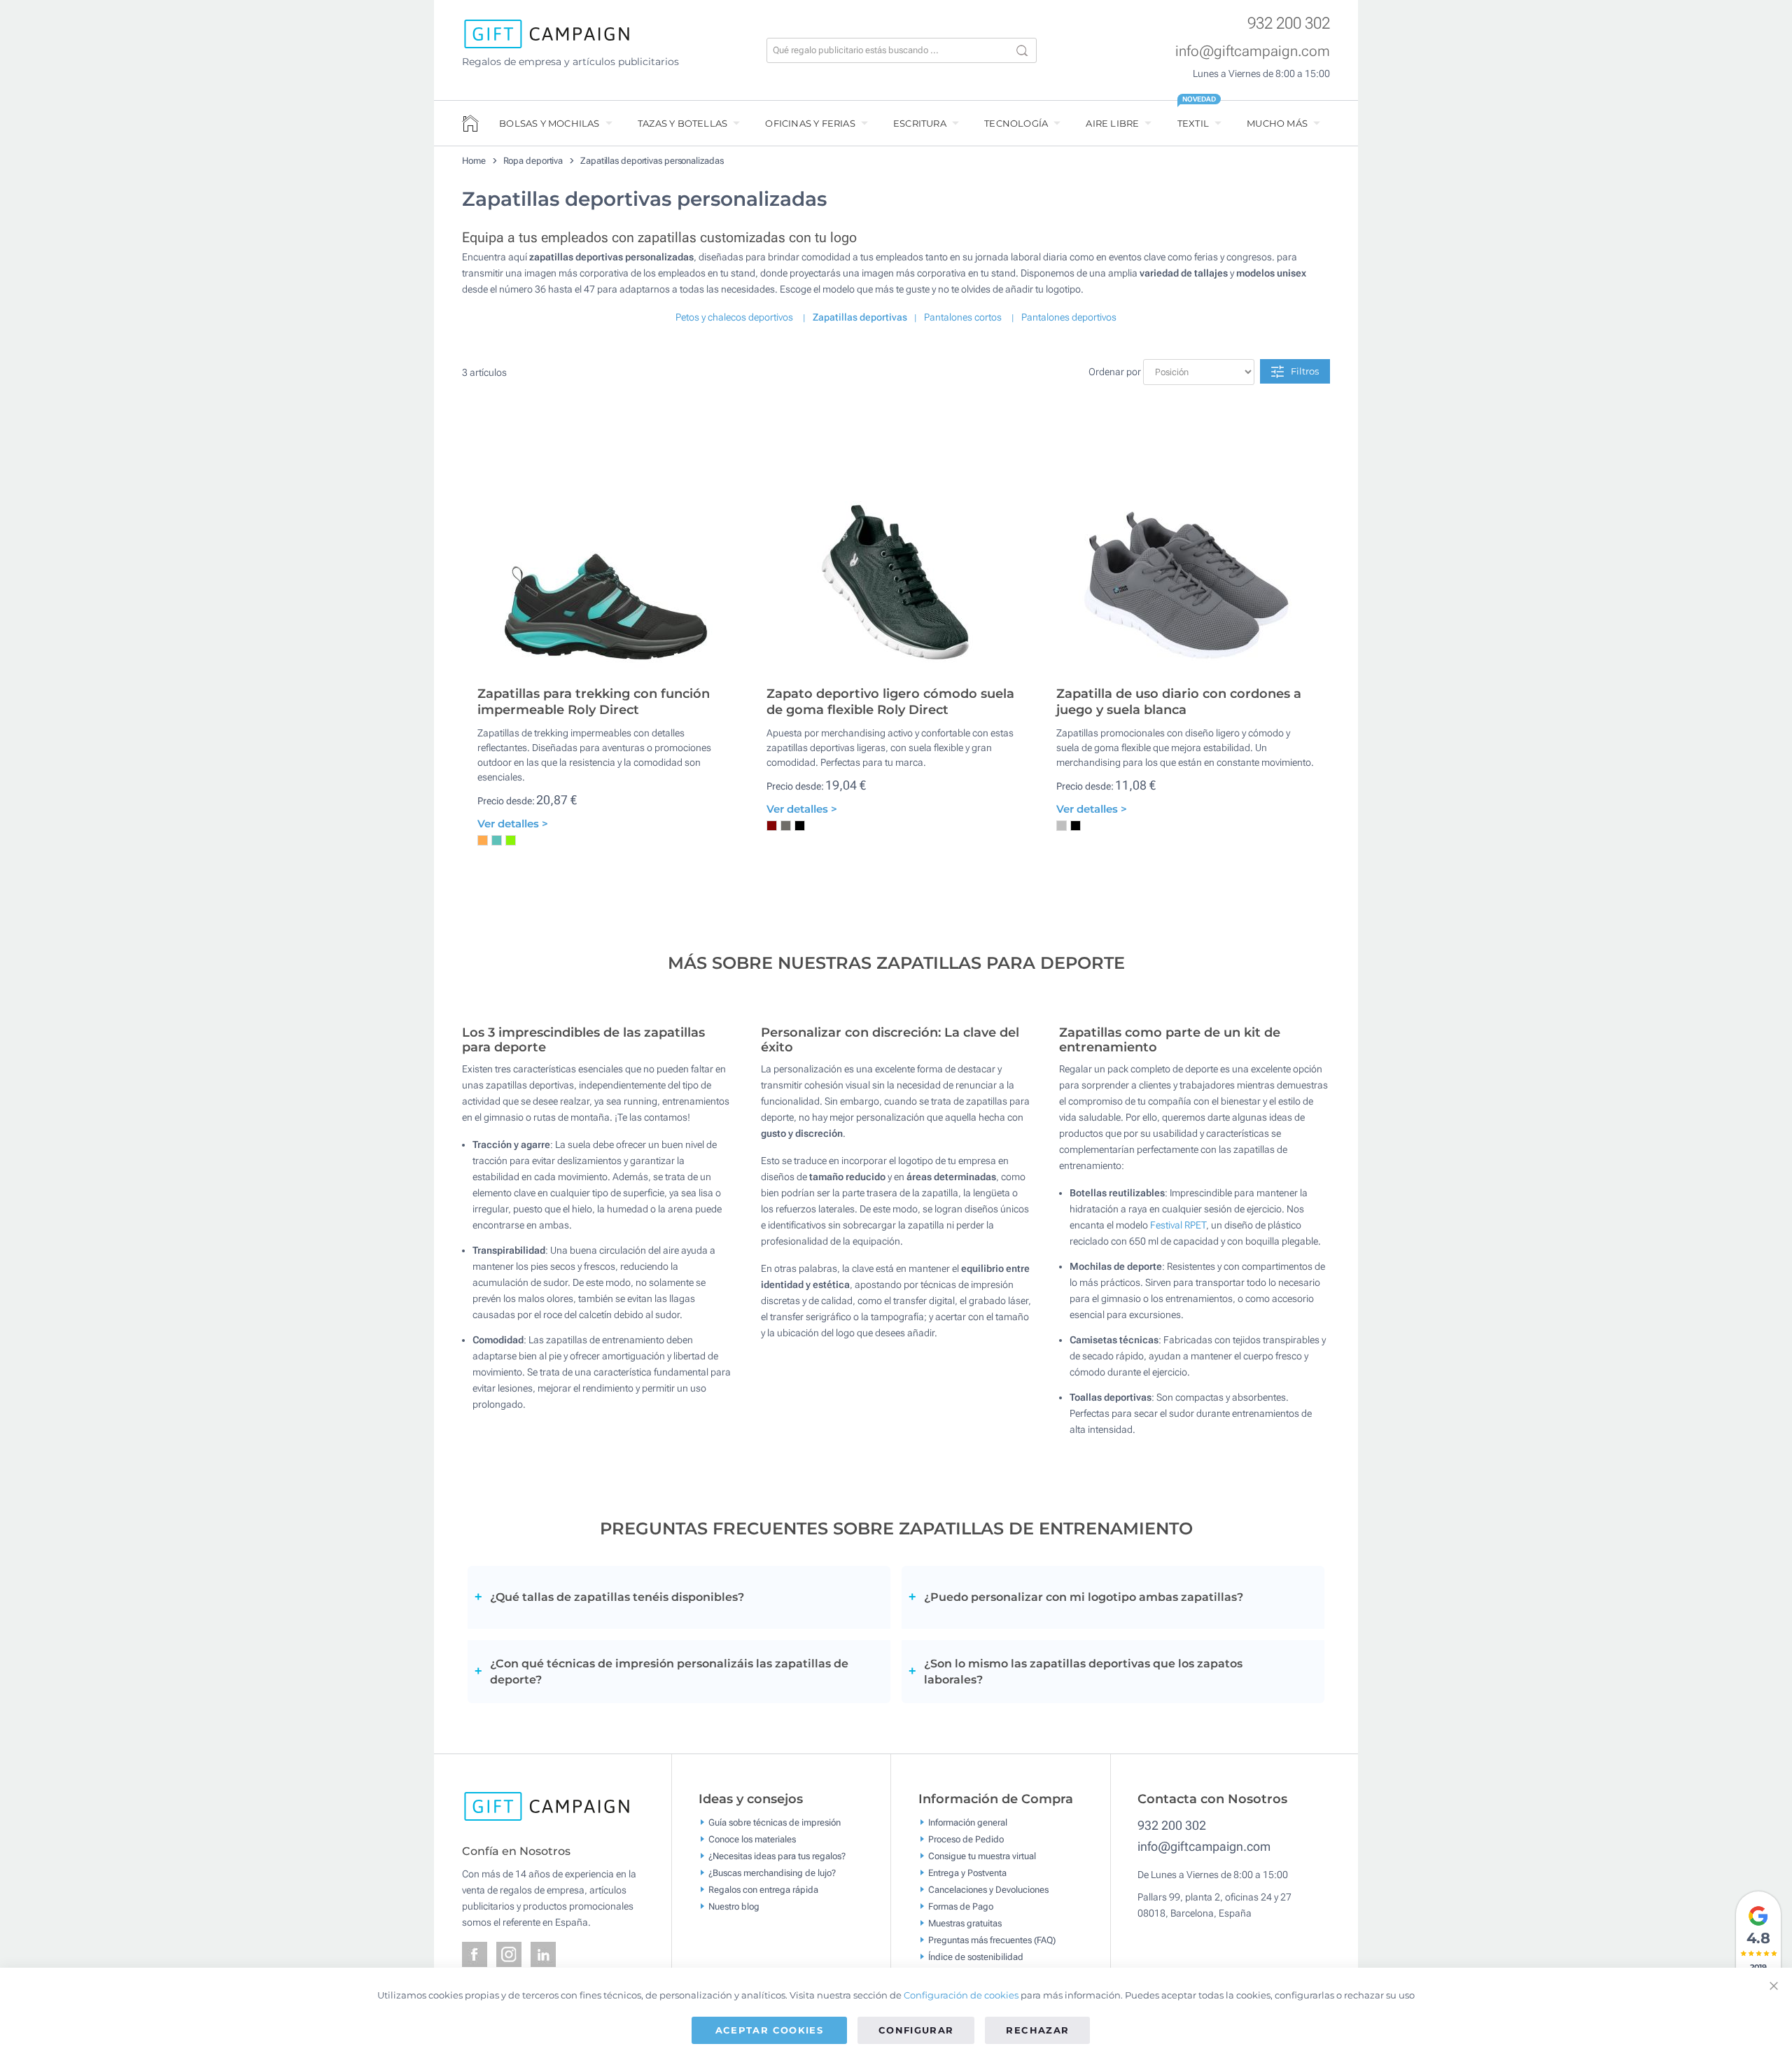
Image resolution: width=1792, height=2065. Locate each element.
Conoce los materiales (752, 1839)
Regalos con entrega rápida (763, 1889)
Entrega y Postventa (967, 1872)
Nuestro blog (734, 1906)
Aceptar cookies (769, 2030)
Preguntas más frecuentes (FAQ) (992, 1939)
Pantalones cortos (963, 317)
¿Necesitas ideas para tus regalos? (777, 1855)
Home (474, 161)
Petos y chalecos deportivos (734, 317)
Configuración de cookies (961, 1995)
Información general (968, 1822)
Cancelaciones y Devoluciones (988, 1889)
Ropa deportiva (533, 161)
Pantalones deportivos (1069, 317)
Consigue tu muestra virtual (982, 1855)
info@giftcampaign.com (1253, 51)
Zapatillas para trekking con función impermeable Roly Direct (594, 702)
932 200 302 (1289, 23)
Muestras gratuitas (965, 1923)
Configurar (916, 2030)
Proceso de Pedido (966, 1839)
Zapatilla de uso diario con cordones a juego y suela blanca (1179, 702)
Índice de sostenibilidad (976, 1956)
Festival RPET (1178, 1225)
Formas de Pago (961, 1906)
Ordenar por (1115, 372)
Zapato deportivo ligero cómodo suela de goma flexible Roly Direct (890, 702)
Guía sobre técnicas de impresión (775, 1822)
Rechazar (1037, 2030)
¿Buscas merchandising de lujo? (772, 1872)
